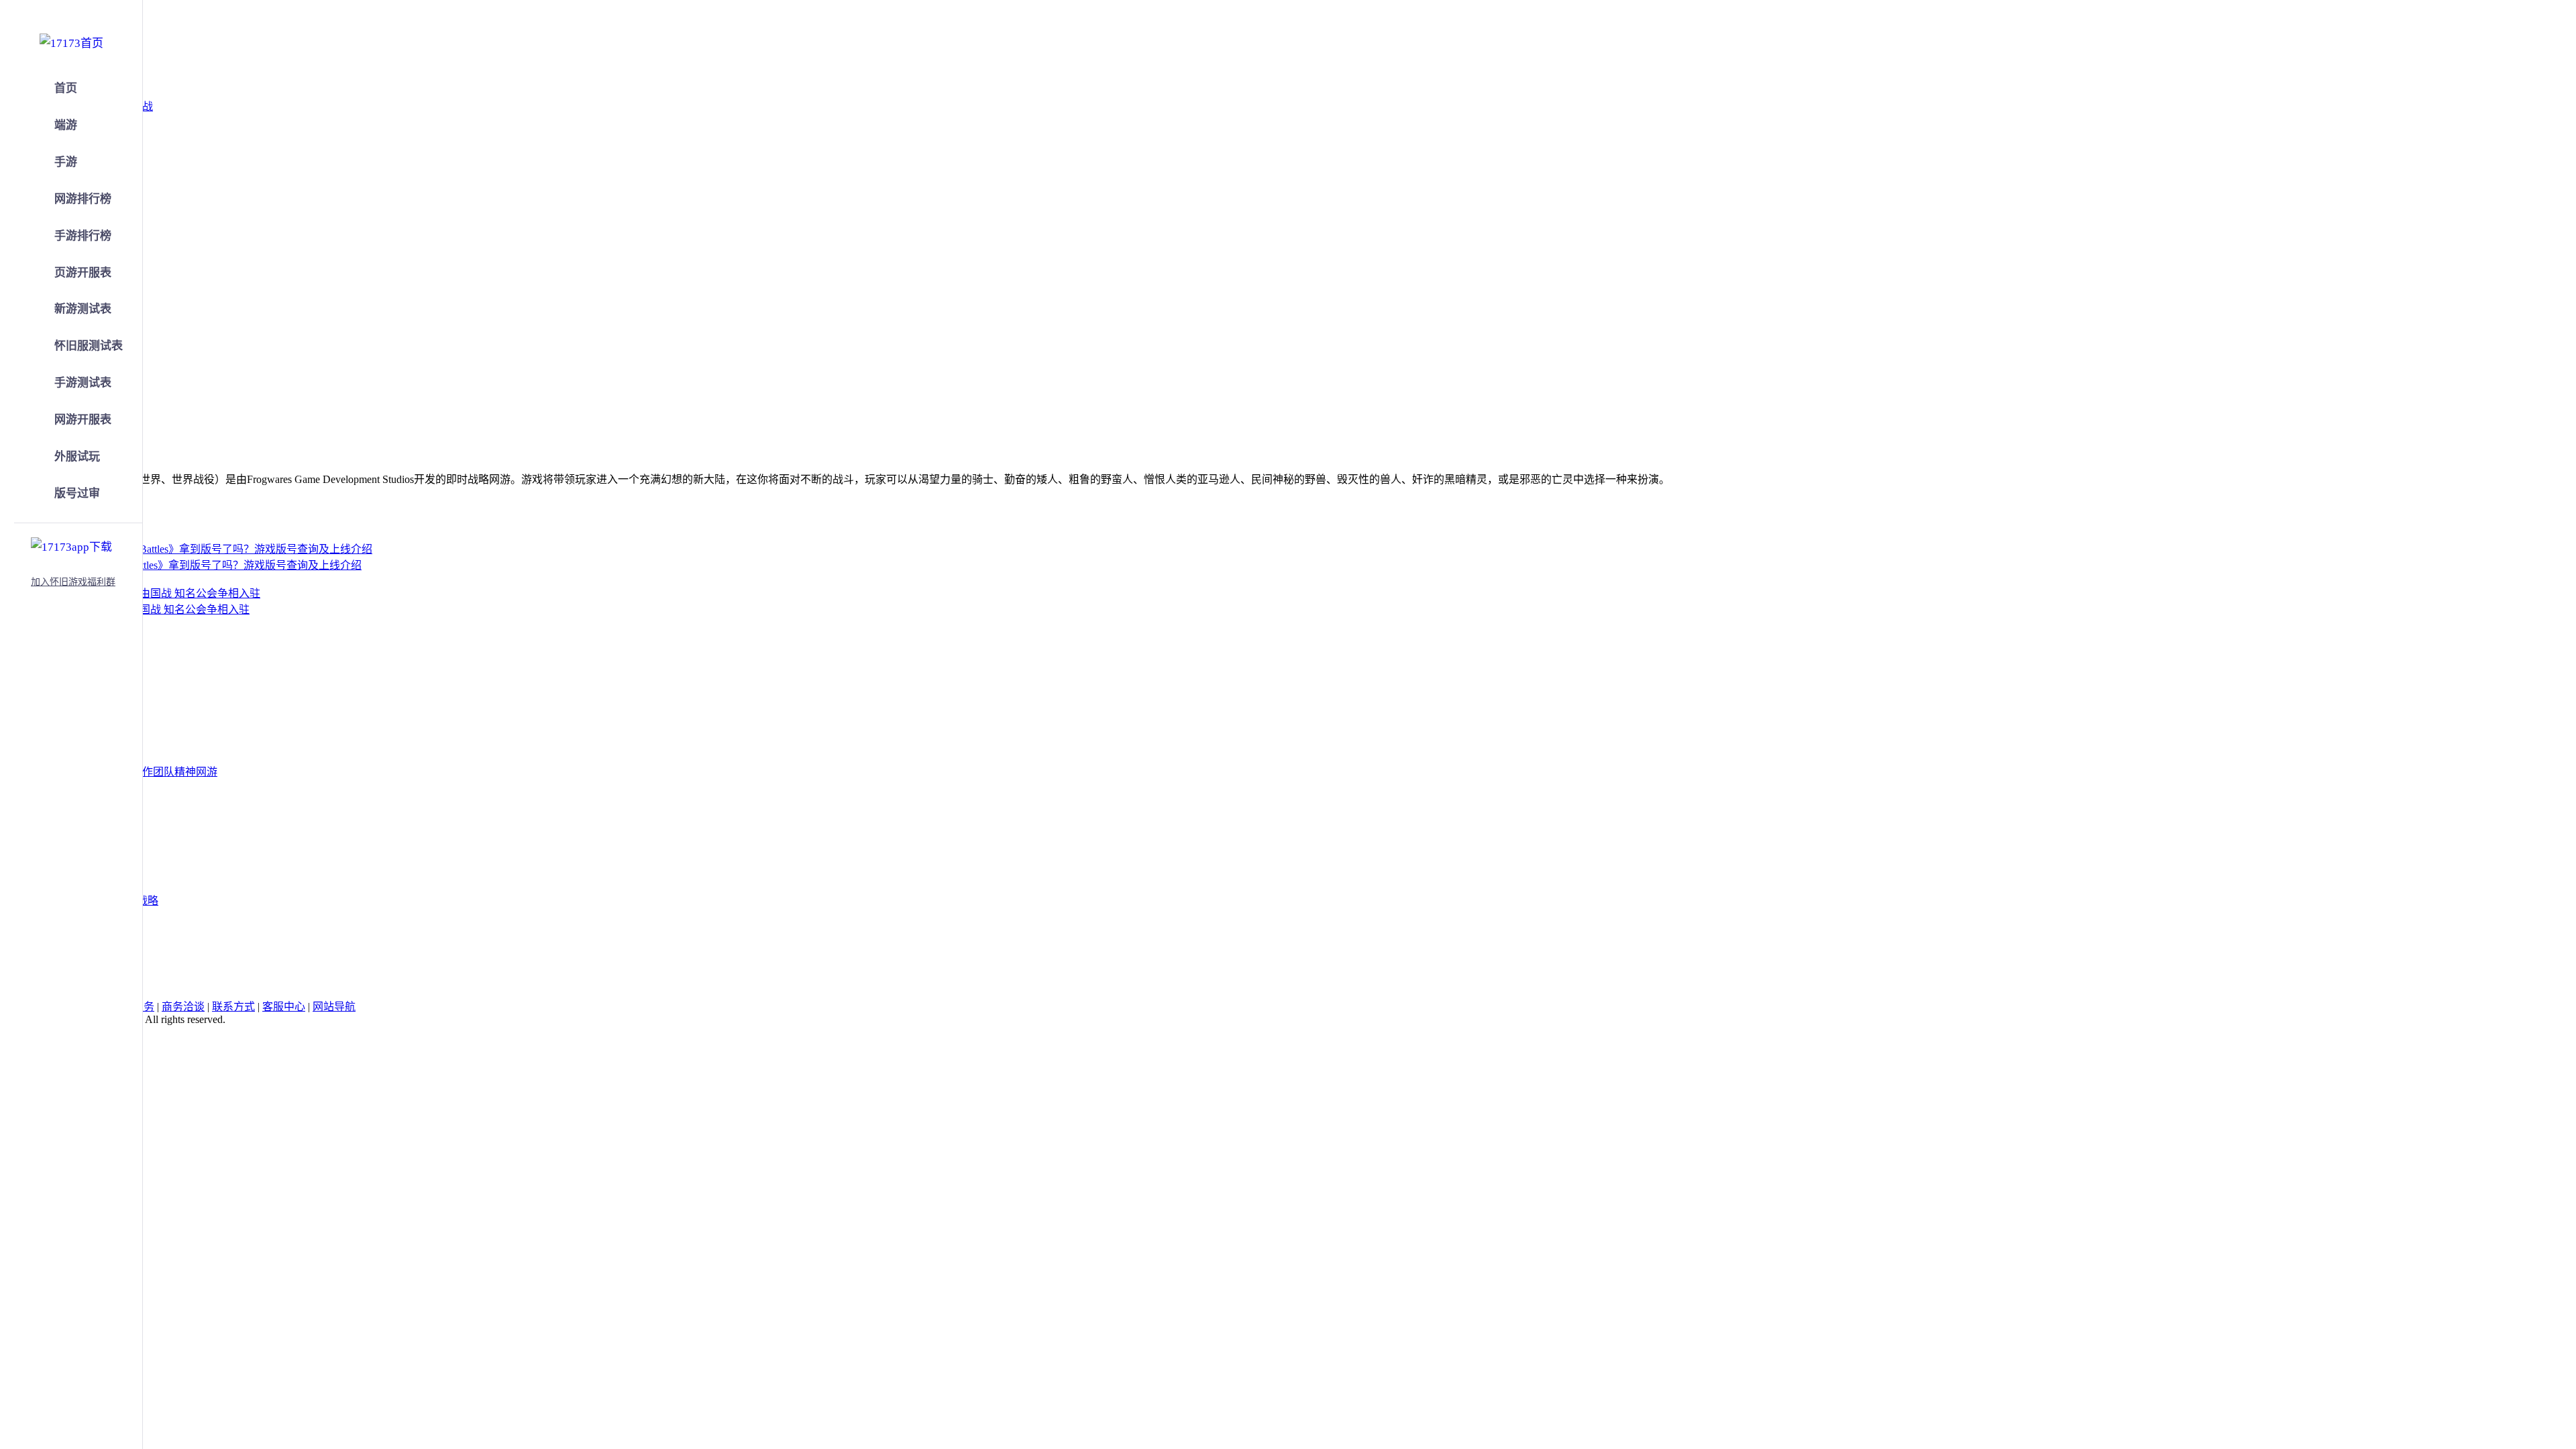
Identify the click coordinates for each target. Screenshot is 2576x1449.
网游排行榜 (83, 199)
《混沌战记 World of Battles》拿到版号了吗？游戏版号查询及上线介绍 (197, 565)
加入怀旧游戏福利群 (73, 582)
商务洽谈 (183, 1007)
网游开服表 (83, 420)
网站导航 (334, 1007)
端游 (66, 125)
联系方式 (233, 1007)
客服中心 (284, 1007)
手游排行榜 (83, 236)
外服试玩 (77, 457)
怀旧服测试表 (89, 346)
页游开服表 (83, 273)
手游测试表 (83, 383)
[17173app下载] (71, 545)
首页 (66, 88)
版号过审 (77, 493)
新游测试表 (83, 309)
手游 (66, 162)
